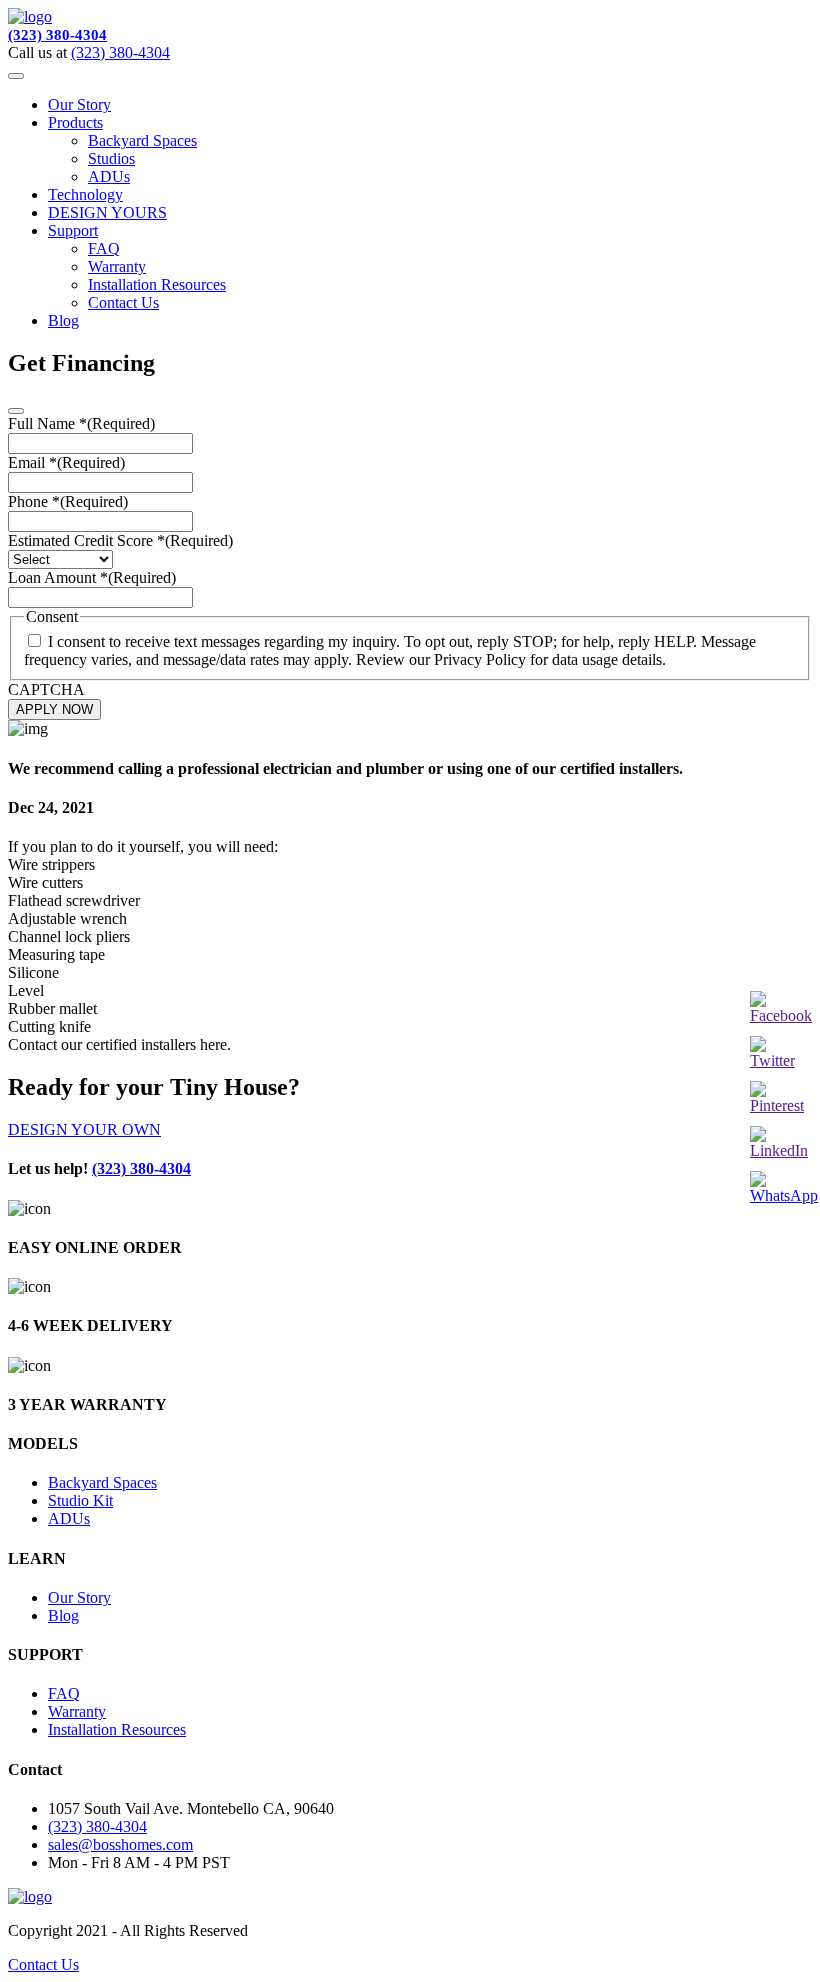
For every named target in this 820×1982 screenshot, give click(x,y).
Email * (66, 462)
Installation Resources (157, 284)
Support (73, 230)
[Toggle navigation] (16, 76)
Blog (63, 320)
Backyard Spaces (142, 140)
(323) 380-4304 (57, 35)
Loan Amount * (92, 577)
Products (75, 122)
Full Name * (81, 423)
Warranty (117, 266)
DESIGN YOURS (107, 212)
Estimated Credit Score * (120, 540)
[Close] (16, 411)
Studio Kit (80, 1500)
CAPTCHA (46, 689)
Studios (111, 158)
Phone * (68, 501)
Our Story (79, 104)
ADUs (109, 176)
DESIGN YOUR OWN (84, 1129)
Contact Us (123, 302)
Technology (85, 194)
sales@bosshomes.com (120, 1844)
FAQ (104, 248)
